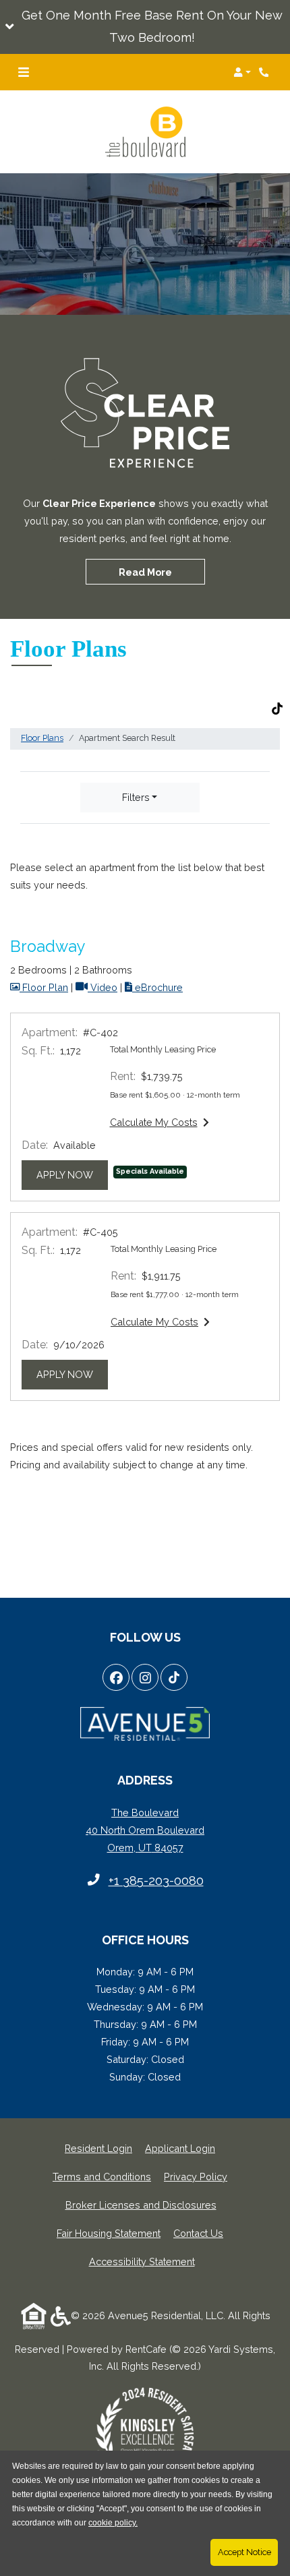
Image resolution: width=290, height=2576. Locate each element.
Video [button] (103, 987)
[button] (145, 27)
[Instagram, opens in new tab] (145, 1677)
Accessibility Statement (142, 2261)
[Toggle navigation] (24, 72)
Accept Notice (244, 2552)
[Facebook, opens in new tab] (116, 1677)
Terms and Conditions (102, 2176)
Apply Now (72, 1174)
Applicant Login (180, 2148)
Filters (136, 797)
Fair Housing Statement (109, 2233)
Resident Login (98, 2148)
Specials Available (150, 1171)
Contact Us (198, 2233)
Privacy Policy (196, 2176)
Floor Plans (42, 738)
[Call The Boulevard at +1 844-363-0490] (266, 72)
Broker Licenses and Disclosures (141, 2205)
